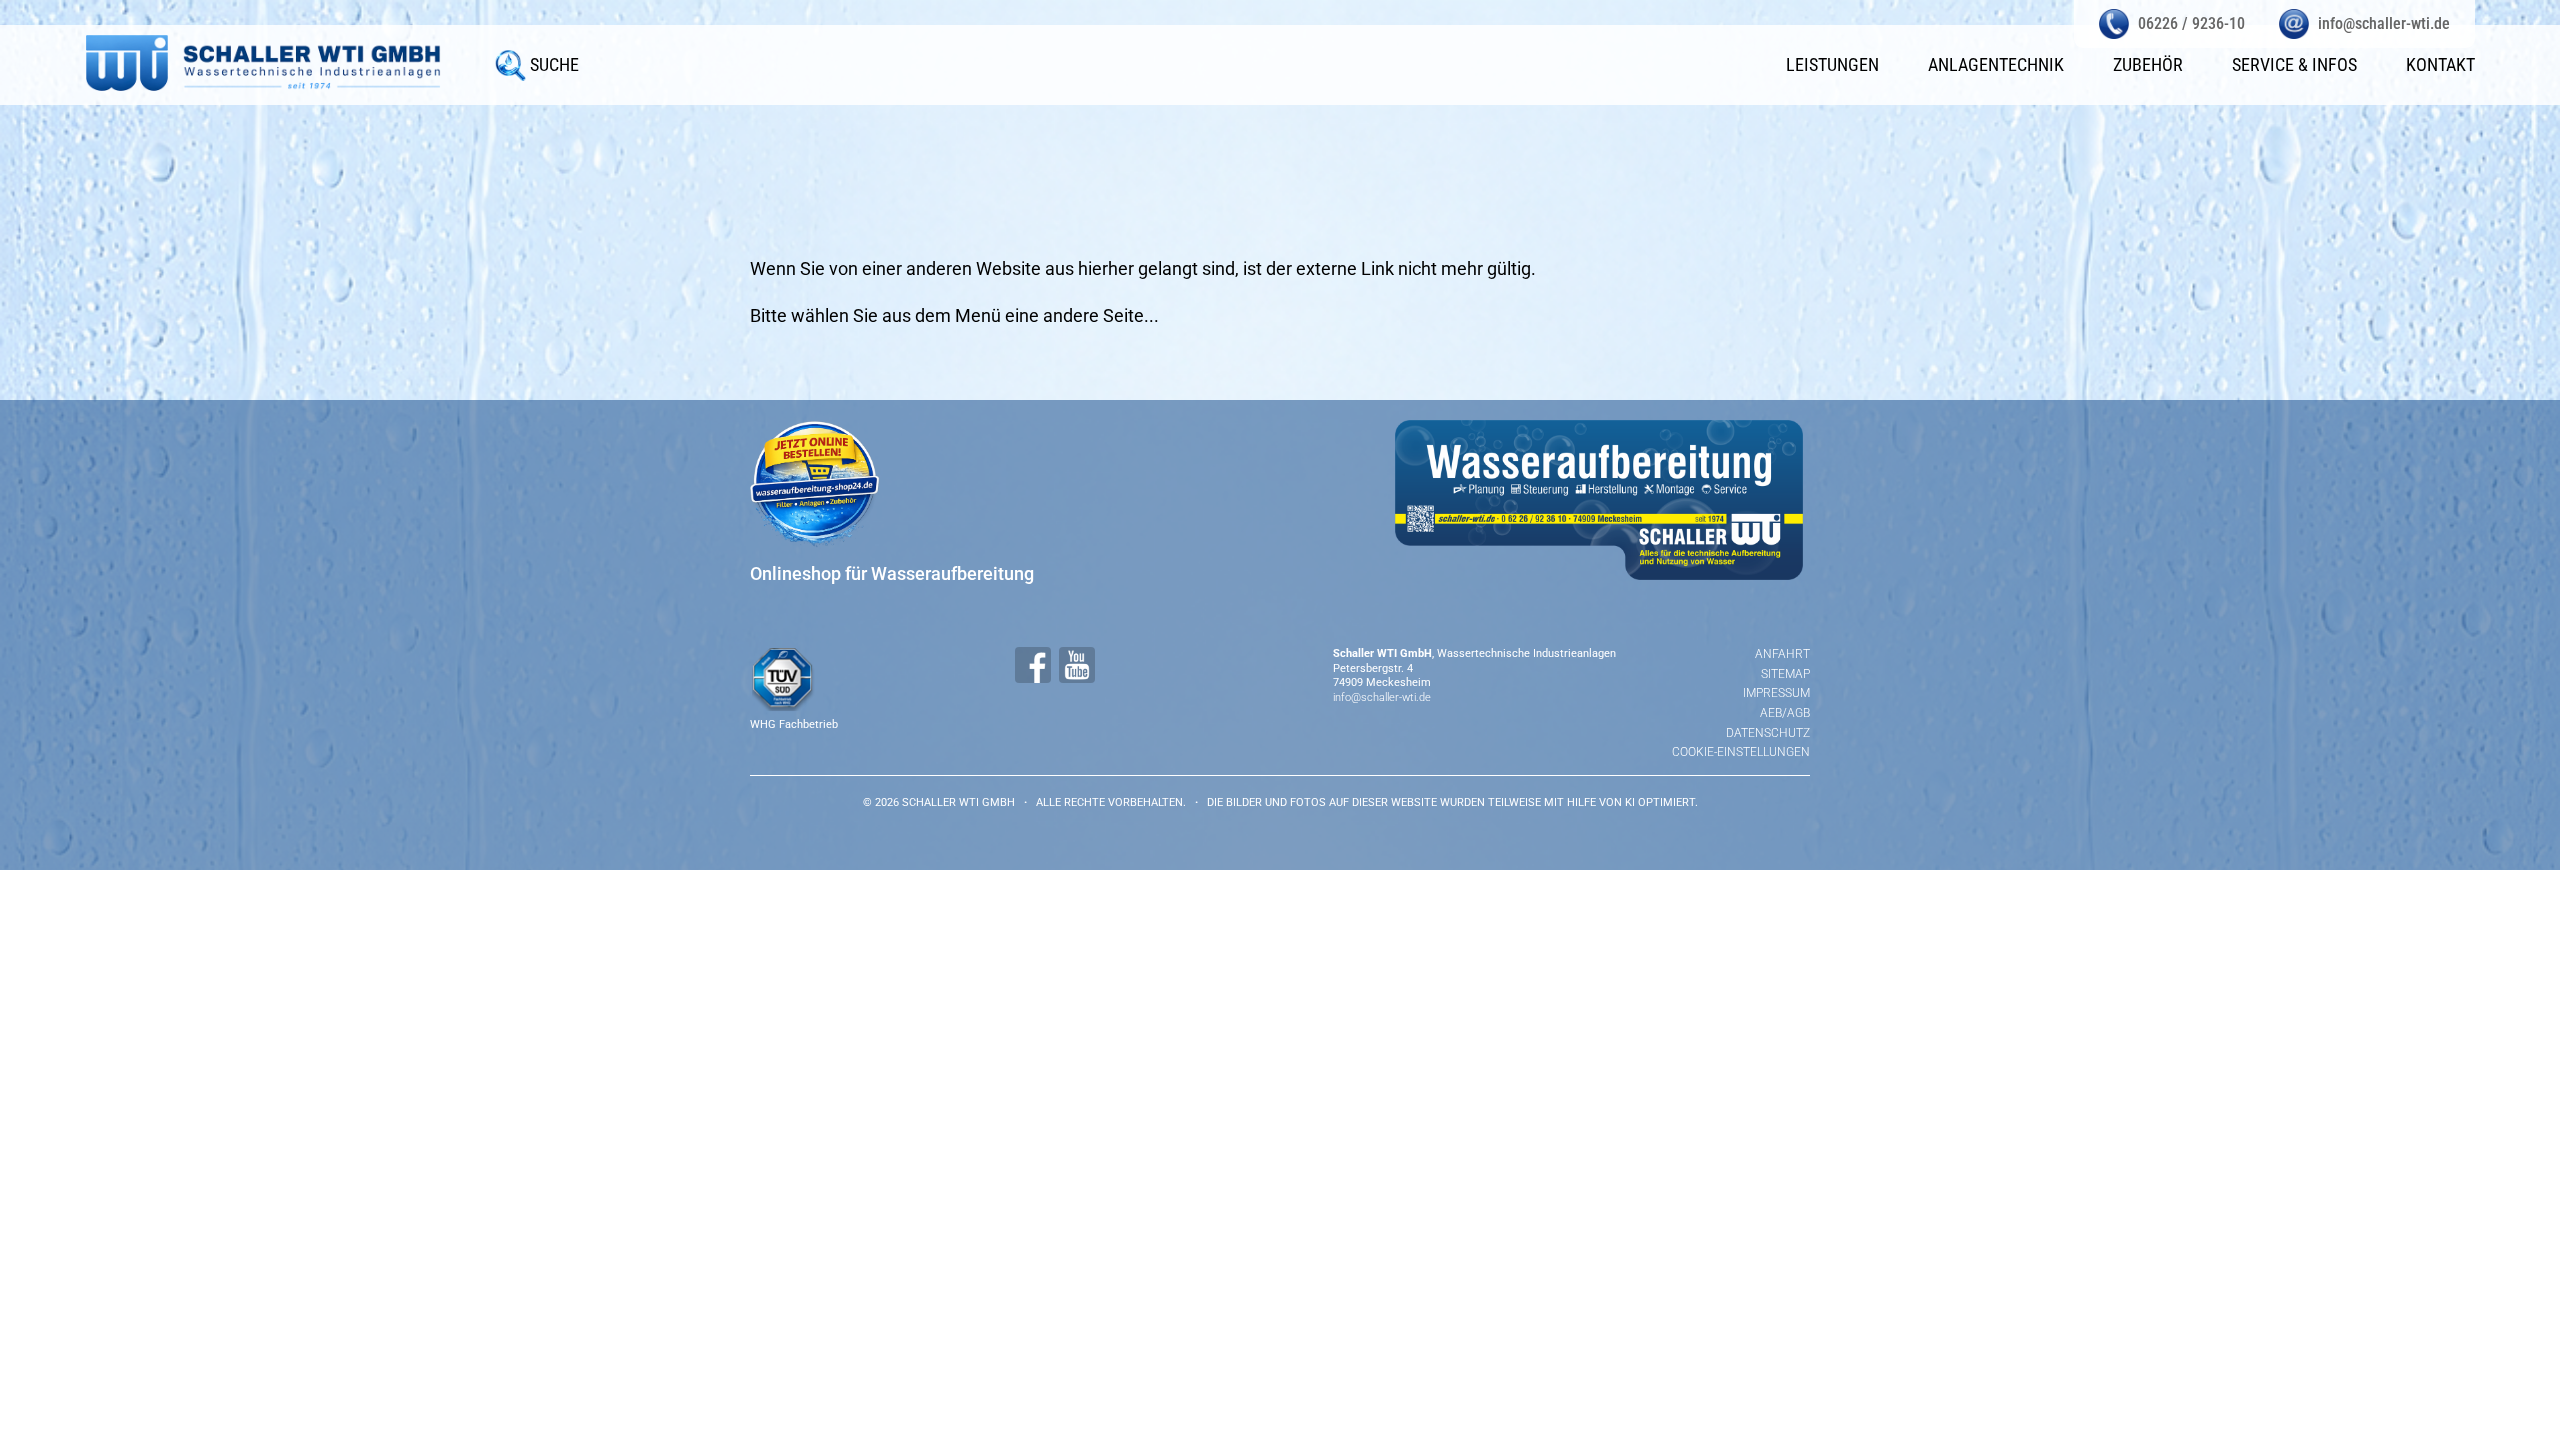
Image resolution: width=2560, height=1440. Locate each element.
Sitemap (1785, 674)
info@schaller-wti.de (1382, 697)
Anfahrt (1782, 654)
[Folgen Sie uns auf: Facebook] (1033, 665)
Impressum (1776, 693)
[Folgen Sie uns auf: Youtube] (1077, 665)
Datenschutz (1768, 733)
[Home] (263, 63)
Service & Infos (2294, 65)
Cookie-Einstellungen (1741, 752)
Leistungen (1832, 65)
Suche (554, 65)
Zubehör (2148, 65)
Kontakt (2440, 65)
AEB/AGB (1785, 713)
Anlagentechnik (1996, 65)
